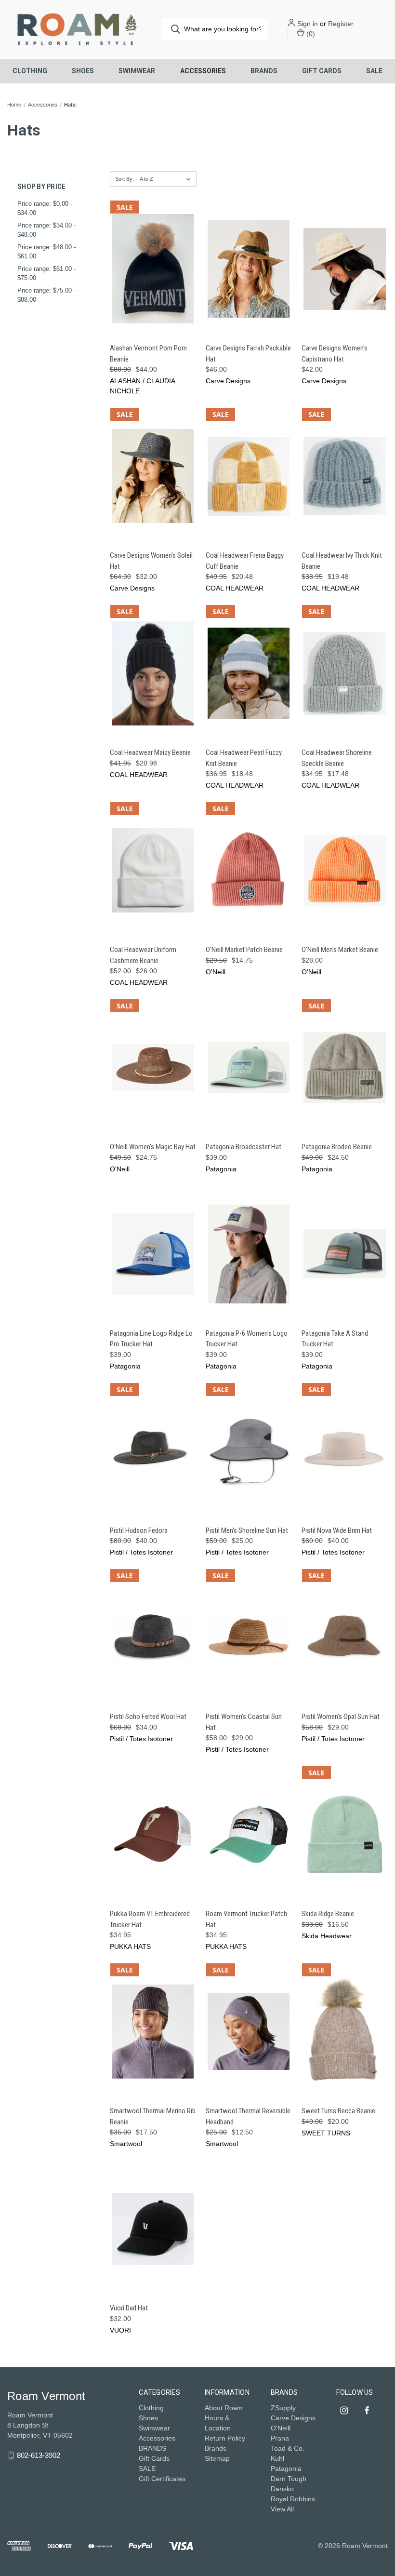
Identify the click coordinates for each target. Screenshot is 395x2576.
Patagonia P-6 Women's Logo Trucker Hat (247, 1339)
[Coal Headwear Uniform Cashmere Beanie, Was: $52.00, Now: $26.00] (153, 870)
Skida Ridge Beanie (328, 1914)
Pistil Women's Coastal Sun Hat (244, 1722)
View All (282, 2509)
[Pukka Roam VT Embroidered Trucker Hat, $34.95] (153, 1834)
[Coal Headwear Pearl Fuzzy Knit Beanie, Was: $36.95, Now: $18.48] (249, 673)
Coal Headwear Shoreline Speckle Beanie (337, 758)
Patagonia (286, 2469)
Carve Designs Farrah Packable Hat (248, 354)
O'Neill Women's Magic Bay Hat (153, 1147)
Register (341, 24)
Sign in (308, 24)
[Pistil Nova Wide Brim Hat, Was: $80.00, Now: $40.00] (344, 1451)
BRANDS (264, 71)
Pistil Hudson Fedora (139, 1530)
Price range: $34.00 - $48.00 (46, 230)
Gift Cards (322, 71)
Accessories (203, 71)
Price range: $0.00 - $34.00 (45, 208)
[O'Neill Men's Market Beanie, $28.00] (344, 870)
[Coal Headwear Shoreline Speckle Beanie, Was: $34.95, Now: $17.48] (344, 673)
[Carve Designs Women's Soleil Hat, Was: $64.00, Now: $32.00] (153, 476)
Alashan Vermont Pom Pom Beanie (148, 354)
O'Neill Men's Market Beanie (340, 950)
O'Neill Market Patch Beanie (244, 950)
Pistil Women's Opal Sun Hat (341, 1717)
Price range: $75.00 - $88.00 (46, 295)
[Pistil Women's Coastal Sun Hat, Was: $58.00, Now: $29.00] (249, 1637)
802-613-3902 (39, 2455)
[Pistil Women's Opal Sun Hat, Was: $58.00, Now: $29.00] (344, 1637)
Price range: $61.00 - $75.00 (46, 274)
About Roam (224, 2408)
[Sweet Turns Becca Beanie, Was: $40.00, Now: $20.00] (344, 2032)
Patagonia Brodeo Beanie (337, 1147)
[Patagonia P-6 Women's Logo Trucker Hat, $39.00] (249, 1254)
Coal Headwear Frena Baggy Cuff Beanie (245, 561)
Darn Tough (289, 2479)
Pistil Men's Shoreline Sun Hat (247, 1530)
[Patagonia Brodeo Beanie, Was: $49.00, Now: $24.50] (344, 1067)
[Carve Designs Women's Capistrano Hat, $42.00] (344, 269)
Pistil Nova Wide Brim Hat (337, 1530)
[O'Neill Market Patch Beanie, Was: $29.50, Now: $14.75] (249, 870)
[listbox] (167, 179)
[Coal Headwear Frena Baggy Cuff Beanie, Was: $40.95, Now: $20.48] (249, 476)
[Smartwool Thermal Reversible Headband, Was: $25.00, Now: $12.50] (249, 2032)
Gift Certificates (162, 2479)
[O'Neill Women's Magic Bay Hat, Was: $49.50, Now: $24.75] (153, 1067)
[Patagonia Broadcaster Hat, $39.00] (249, 1067)
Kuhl (277, 2458)
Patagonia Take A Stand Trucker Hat (335, 1339)
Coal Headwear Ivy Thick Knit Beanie (342, 561)
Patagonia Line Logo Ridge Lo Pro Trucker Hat (151, 1339)
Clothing (30, 71)
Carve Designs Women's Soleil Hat (151, 561)
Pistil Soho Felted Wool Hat (148, 1717)
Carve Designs (293, 2418)
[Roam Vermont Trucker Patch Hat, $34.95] (249, 1834)
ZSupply (283, 2408)
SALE (374, 71)
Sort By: (125, 179)
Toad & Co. (288, 2448)
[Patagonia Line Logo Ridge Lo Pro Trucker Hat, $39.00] (153, 1254)
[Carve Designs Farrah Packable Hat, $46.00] (249, 269)
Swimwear (137, 71)
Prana (280, 2438)
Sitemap (217, 2458)
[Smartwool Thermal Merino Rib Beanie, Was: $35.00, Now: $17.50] (153, 2032)
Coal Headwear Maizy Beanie (150, 752)
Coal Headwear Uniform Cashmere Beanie (143, 955)
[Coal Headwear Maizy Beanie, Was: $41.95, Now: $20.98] (153, 673)
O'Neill (281, 2428)
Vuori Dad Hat (129, 2308)
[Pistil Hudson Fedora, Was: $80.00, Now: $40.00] (153, 1451)
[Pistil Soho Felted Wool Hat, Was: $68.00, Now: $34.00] (153, 1637)
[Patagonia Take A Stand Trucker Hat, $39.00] (344, 1254)
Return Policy (225, 2438)
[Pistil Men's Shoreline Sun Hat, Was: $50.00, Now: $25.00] (249, 1451)
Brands (216, 2448)
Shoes (83, 71)
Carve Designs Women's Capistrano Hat (335, 354)
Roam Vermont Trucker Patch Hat (246, 1919)
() (310, 34)
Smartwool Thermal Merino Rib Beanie (153, 2116)
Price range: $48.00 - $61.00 (46, 252)
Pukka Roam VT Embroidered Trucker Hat (150, 1919)
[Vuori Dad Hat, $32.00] (153, 2229)
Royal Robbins (293, 2499)
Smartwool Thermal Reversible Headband (248, 2116)
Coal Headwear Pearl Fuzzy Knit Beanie (244, 758)
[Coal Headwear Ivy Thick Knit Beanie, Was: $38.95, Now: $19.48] (344, 476)
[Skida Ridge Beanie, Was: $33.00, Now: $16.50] (344, 1834)
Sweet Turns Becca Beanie (338, 2111)
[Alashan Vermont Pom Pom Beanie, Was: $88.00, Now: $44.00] (153, 269)
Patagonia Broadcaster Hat (244, 1147)
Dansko (282, 2489)
